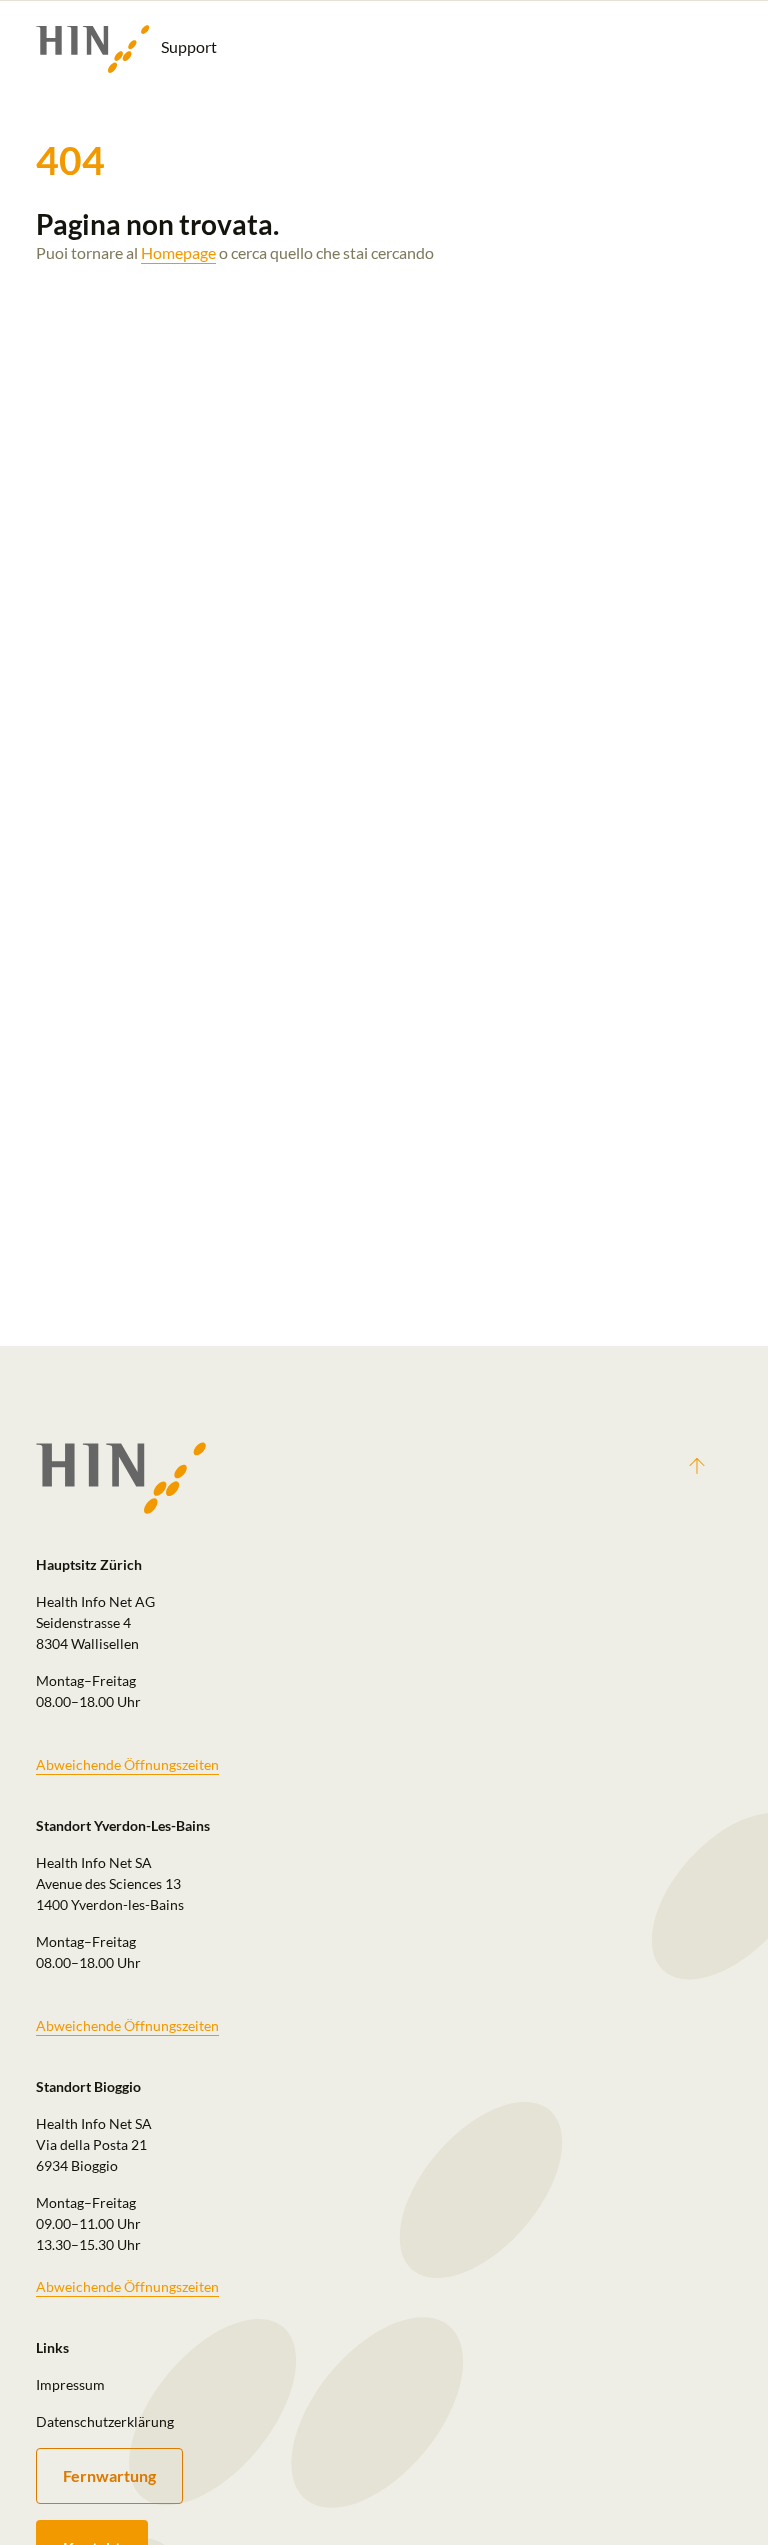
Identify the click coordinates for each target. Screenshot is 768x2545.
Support (187, 46)
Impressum (70, 2384)
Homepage (178, 252)
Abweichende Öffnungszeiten (127, 1764)
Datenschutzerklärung (105, 2421)
